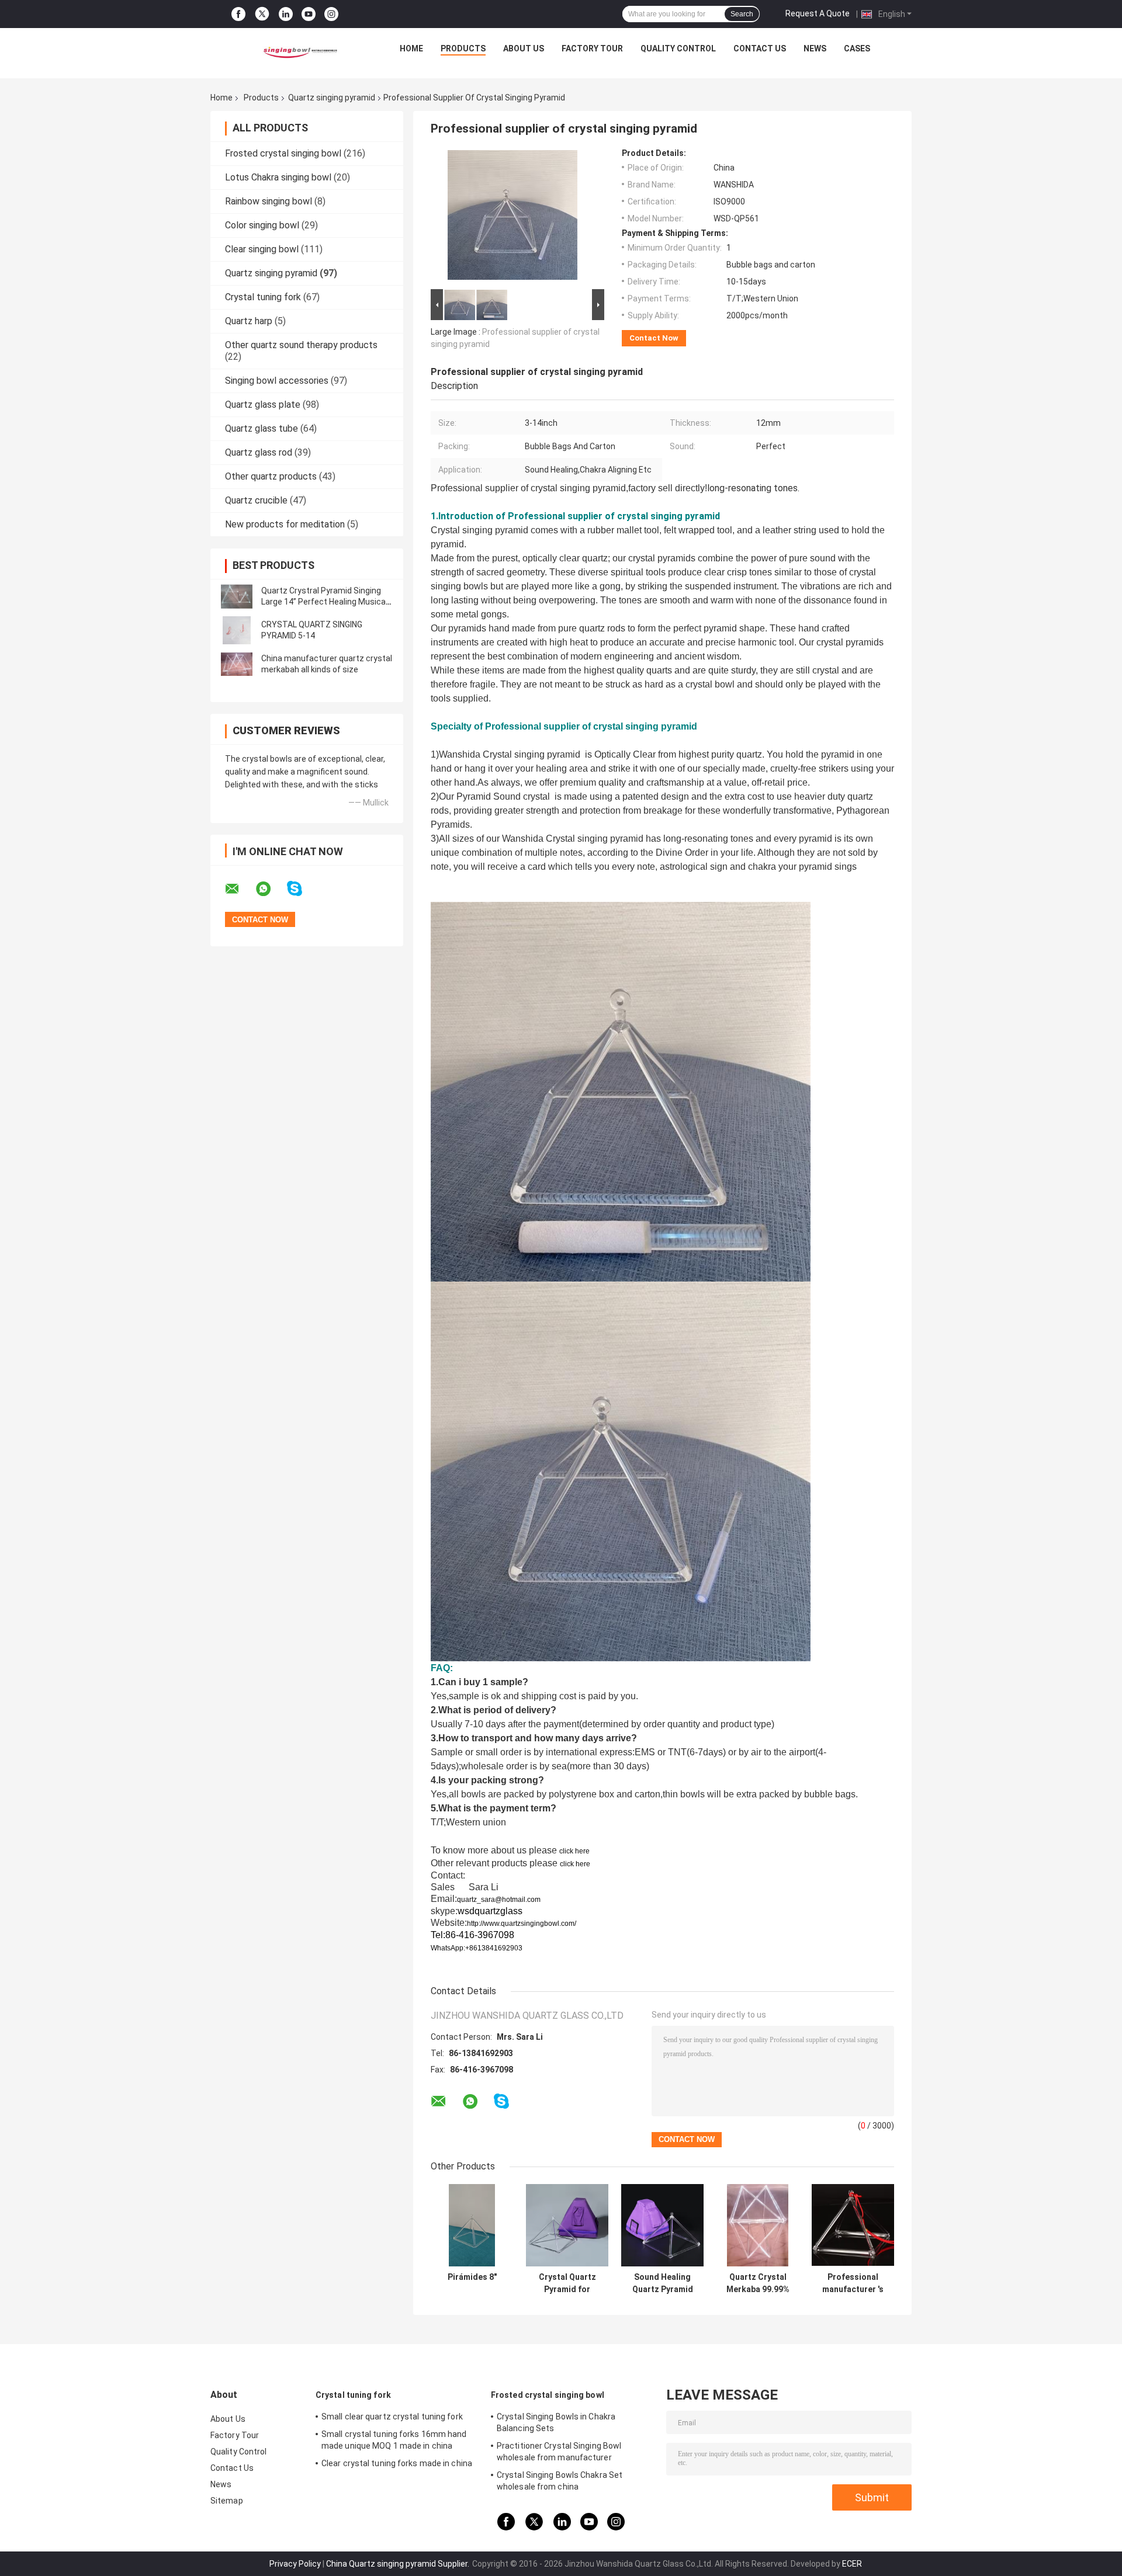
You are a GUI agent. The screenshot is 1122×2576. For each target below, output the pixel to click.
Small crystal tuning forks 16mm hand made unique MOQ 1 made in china (394, 2440)
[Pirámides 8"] (472, 2225)
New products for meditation (285, 524)
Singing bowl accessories (277, 381)
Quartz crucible (256, 500)
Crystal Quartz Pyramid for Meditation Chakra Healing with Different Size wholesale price (567, 2283)
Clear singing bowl (262, 249)
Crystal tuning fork (263, 297)
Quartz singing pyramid (332, 98)
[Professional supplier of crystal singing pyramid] (512, 217)
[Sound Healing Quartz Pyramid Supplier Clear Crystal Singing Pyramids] (662, 2225)
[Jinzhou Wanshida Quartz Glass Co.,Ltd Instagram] (331, 14)
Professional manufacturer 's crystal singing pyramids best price (853, 2283)
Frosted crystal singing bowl (283, 153)
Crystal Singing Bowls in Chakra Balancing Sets (556, 2422)
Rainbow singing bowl (269, 201)
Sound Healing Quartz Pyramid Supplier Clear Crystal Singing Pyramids (663, 2283)
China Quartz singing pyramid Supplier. (399, 2564)
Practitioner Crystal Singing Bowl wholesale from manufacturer (559, 2452)
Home (411, 48)
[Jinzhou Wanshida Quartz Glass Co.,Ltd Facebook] (238, 14)
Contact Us (760, 48)
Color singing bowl (262, 225)
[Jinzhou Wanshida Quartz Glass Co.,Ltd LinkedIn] (286, 14)
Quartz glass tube (262, 428)
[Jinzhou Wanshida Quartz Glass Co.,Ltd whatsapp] (271, 889)
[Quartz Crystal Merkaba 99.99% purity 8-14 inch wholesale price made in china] (758, 2225)
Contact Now (654, 338)
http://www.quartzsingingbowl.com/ (522, 1924)
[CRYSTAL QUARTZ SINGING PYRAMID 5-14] (237, 630)
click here (574, 1851)
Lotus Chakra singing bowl (278, 177)
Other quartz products (271, 476)
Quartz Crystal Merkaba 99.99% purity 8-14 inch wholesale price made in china (758, 2283)
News (815, 48)
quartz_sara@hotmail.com (499, 1900)
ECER (852, 2564)
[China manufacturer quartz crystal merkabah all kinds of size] (237, 664)
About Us (524, 48)
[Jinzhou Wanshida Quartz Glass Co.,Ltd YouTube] (309, 14)
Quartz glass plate (263, 405)
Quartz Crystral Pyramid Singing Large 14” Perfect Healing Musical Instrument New (324, 602)
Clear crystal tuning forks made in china (397, 2463)
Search (742, 14)
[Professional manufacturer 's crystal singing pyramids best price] (853, 2225)
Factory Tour (592, 48)
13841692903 (500, 1948)
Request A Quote (818, 13)
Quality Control (678, 48)
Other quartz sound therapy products (301, 345)
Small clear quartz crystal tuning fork (392, 2417)
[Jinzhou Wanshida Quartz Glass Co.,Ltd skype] (302, 889)
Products (463, 48)
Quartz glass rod (259, 452)
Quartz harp (249, 321)
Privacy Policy (295, 2564)
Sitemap (227, 2501)
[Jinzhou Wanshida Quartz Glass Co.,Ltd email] (240, 889)
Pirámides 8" (472, 2277)
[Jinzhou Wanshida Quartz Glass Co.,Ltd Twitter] (262, 14)
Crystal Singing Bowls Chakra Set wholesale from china (560, 2481)
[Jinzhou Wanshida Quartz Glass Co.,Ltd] (299, 51)
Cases (857, 48)
